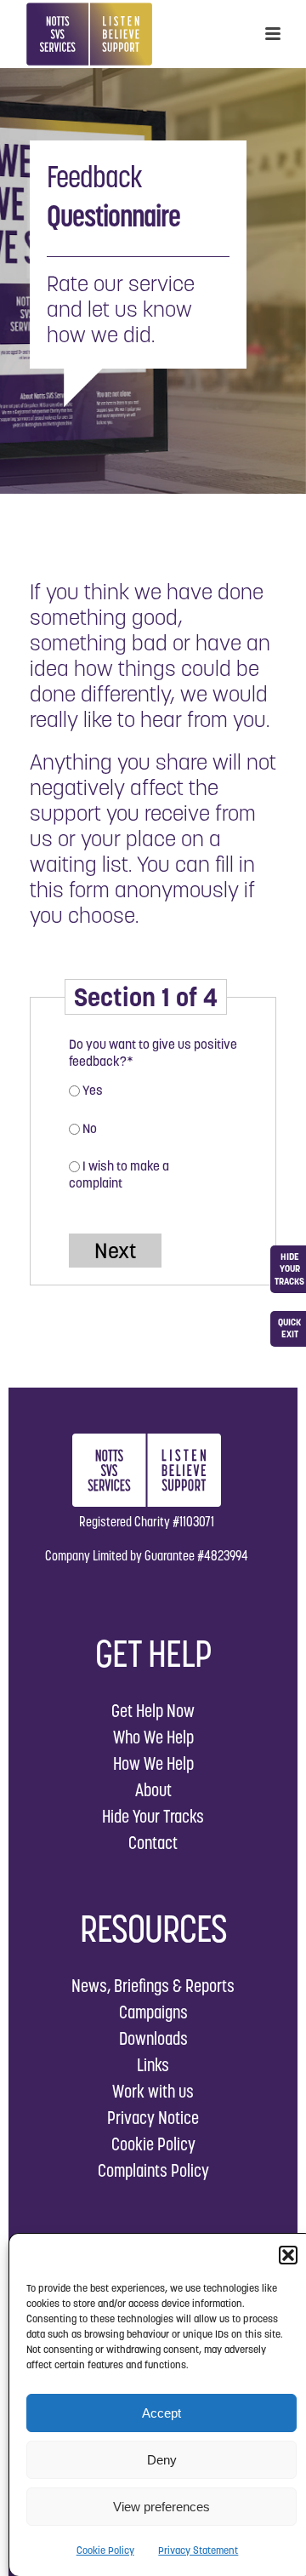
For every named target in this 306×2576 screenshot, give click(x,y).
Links (153, 2065)
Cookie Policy (105, 2550)
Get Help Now (153, 1711)
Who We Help (153, 1737)
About (153, 1790)
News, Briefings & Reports (153, 1986)
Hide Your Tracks (153, 1816)
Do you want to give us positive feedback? (153, 1053)
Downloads (153, 2038)
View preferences (161, 2507)
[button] (288, 2255)
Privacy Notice (153, 2118)
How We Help (153, 1763)
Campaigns (153, 2012)
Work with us (153, 2091)
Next (115, 1251)
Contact (153, 1843)
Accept (161, 2413)
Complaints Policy (153, 2170)
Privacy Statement (198, 2550)
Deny (162, 2460)
